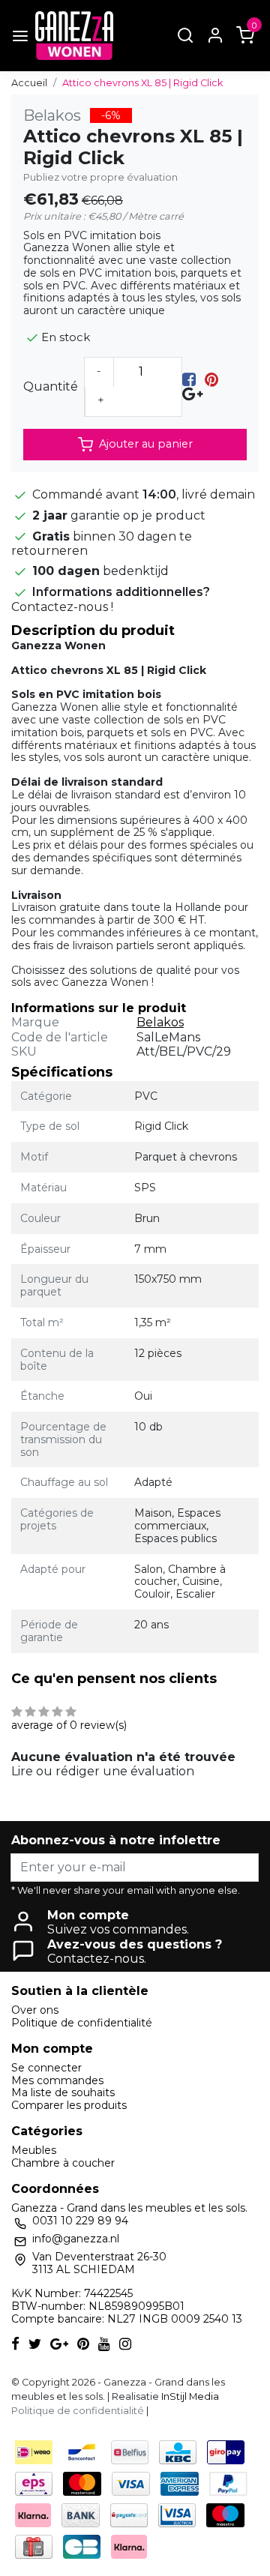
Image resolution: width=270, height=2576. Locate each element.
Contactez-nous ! (62, 607)
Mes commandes (57, 2080)
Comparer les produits (69, 2105)
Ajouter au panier (146, 444)
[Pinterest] (211, 380)
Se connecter (46, 2068)
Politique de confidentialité (82, 2023)
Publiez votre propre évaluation (100, 177)
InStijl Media (189, 2396)
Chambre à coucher (63, 2163)
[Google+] (192, 394)
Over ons (35, 2010)
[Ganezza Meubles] (74, 36)
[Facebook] (189, 380)
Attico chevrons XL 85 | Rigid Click (142, 83)
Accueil (29, 83)
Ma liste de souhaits (63, 2092)
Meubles (34, 2150)
